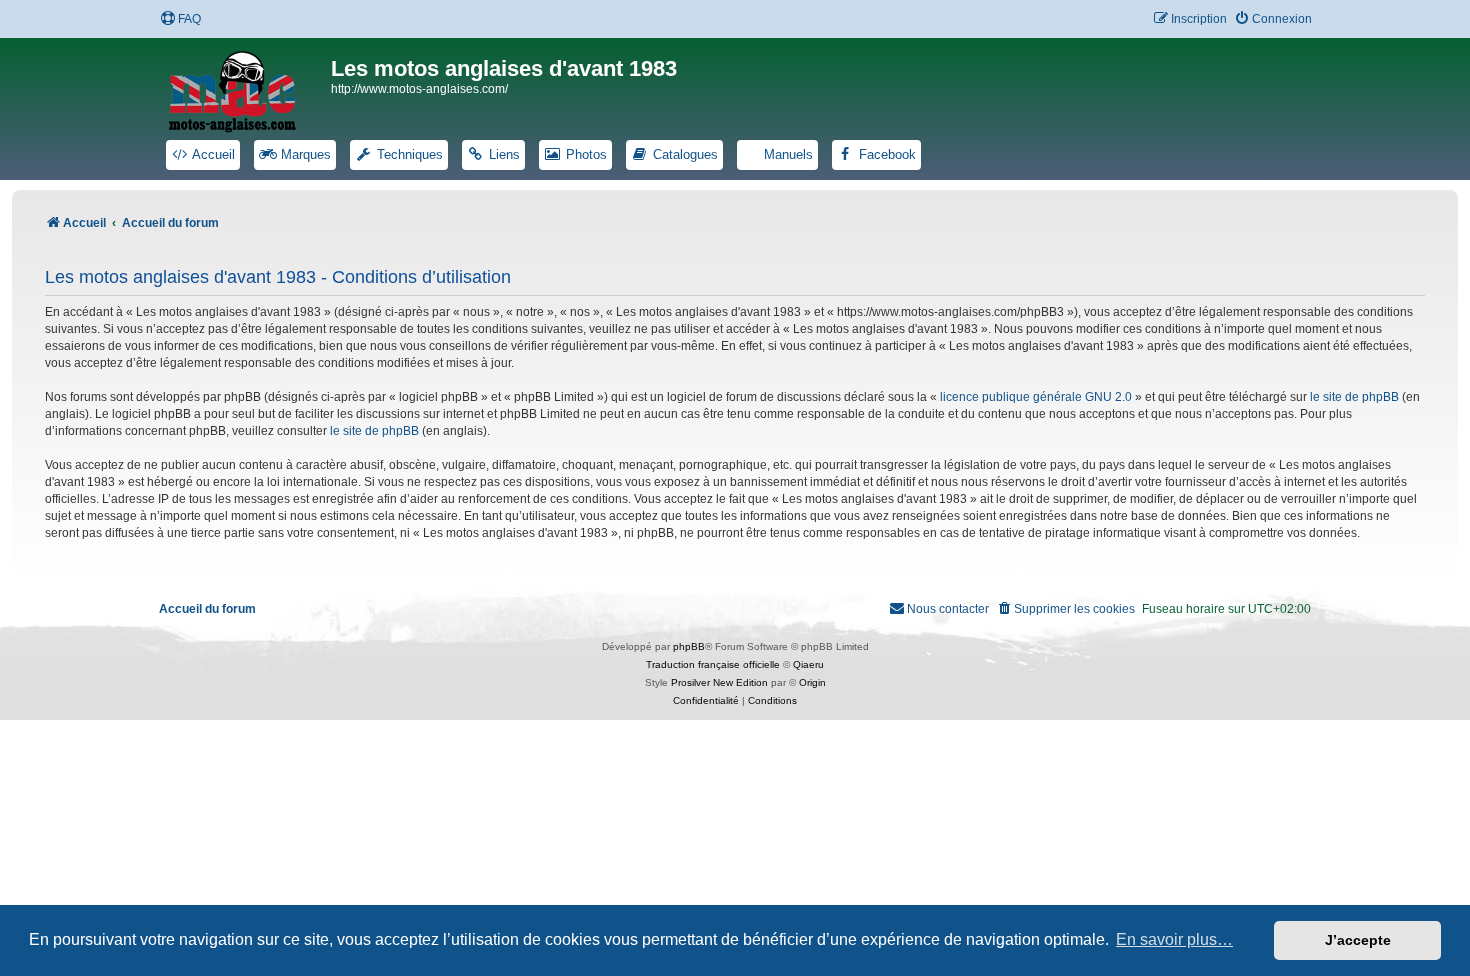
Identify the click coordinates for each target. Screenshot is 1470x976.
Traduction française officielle (713, 664)
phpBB (689, 646)
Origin (812, 682)
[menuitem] (180, 19)
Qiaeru (808, 664)
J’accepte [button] (1358, 940)
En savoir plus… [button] (1174, 939)
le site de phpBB (1354, 397)
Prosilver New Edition (719, 682)
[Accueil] (245, 88)
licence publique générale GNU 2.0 (1036, 397)
